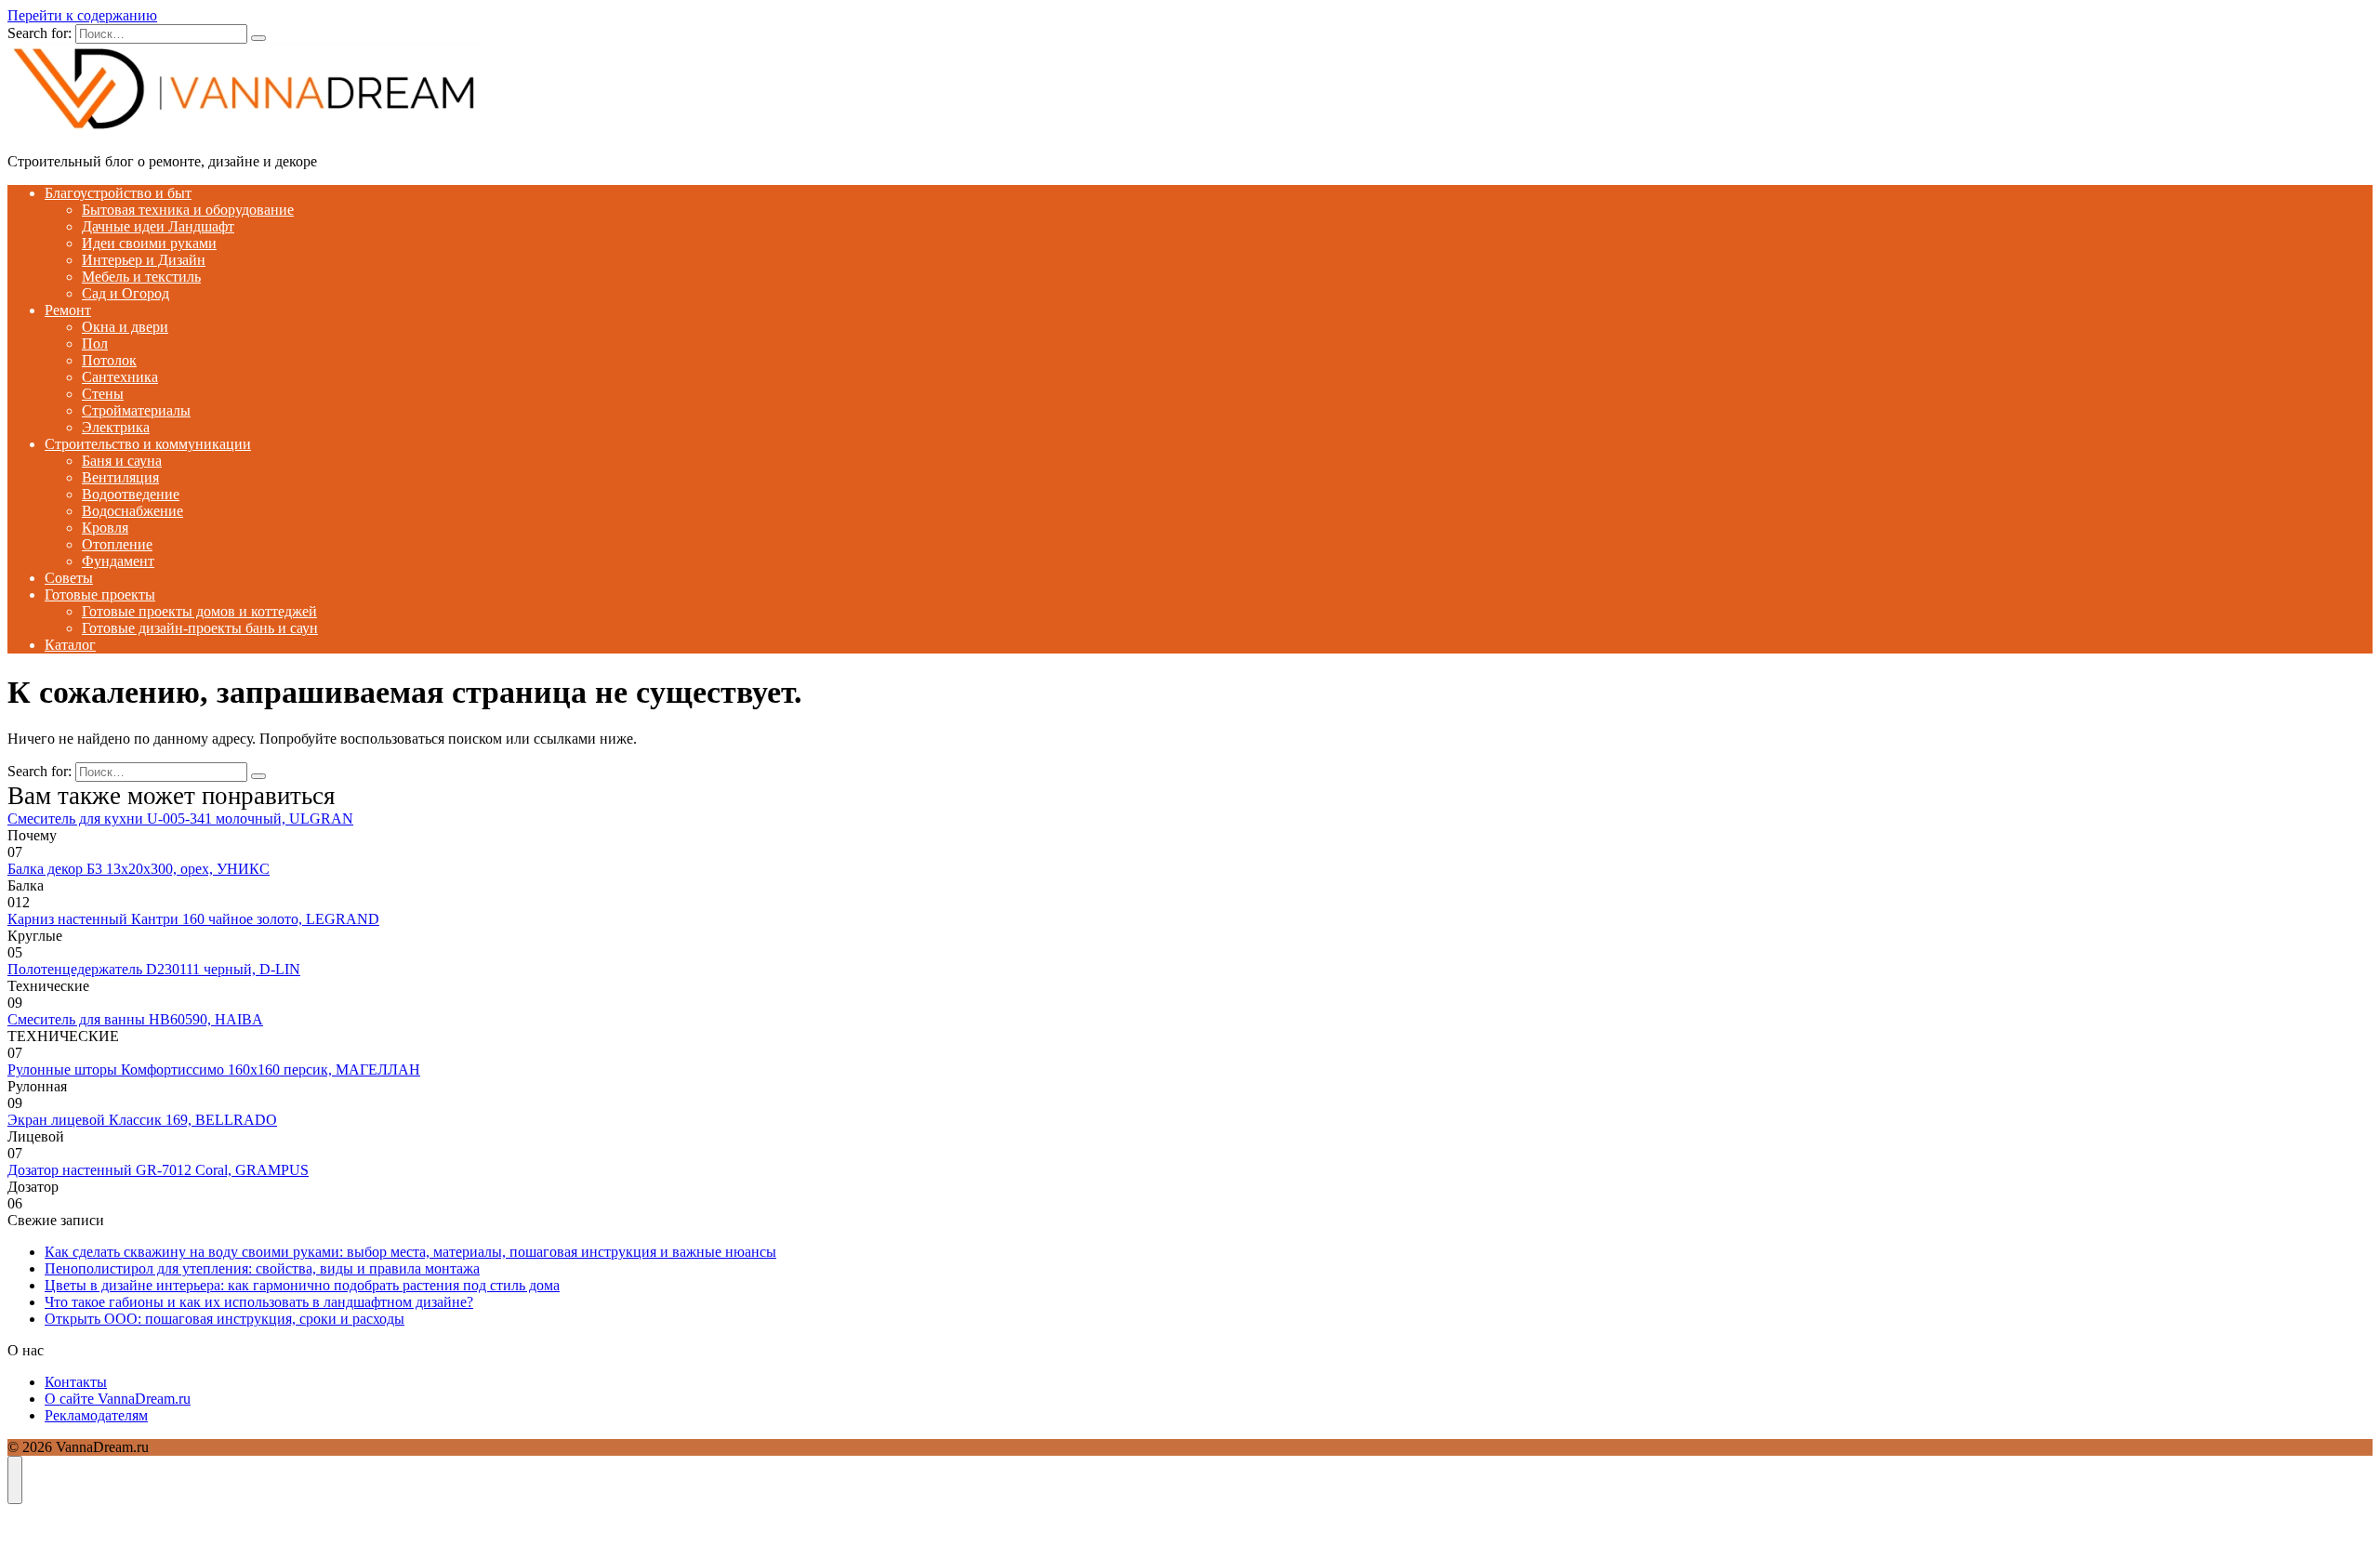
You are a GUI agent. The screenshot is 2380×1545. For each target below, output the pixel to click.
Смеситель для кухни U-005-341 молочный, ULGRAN (180, 819)
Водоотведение (131, 494)
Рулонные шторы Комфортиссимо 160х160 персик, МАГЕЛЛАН (214, 1070)
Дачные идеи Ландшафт (158, 226)
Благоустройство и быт (118, 193)
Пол (95, 343)
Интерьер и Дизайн (144, 260)
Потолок (109, 360)
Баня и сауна (122, 461)
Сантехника (120, 377)
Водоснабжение (132, 511)
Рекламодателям (96, 1415)
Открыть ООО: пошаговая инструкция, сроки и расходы (225, 1319)
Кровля (105, 528)
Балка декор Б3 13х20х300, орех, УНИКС (139, 869)
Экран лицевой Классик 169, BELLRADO (142, 1120)
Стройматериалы (136, 410)
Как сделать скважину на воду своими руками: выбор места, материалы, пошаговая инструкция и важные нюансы (410, 1252)
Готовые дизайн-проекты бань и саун (200, 628)
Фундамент (118, 561)
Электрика (116, 427)
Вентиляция (120, 477)
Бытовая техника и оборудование (188, 210)
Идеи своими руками (149, 243)
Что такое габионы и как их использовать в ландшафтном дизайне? (259, 1302)
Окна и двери (125, 327)
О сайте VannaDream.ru (118, 1399)
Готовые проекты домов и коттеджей (199, 611)
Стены (103, 394)
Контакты (76, 1382)
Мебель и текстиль (141, 277)
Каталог (70, 645)
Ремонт (68, 310)
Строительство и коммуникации (148, 444)
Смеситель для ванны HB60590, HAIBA (135, 1019)
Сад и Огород (126, 293)
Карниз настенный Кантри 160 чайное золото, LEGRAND (193, 919)
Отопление (117, 544)
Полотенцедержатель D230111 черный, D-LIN (154, 969)
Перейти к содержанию (82, 15)
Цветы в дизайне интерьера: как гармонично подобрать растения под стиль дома (302, 1285)
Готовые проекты (100, 594)
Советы (69, 578)
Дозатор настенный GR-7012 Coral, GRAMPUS (158, 1170)
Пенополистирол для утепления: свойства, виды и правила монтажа (262, 1268)
